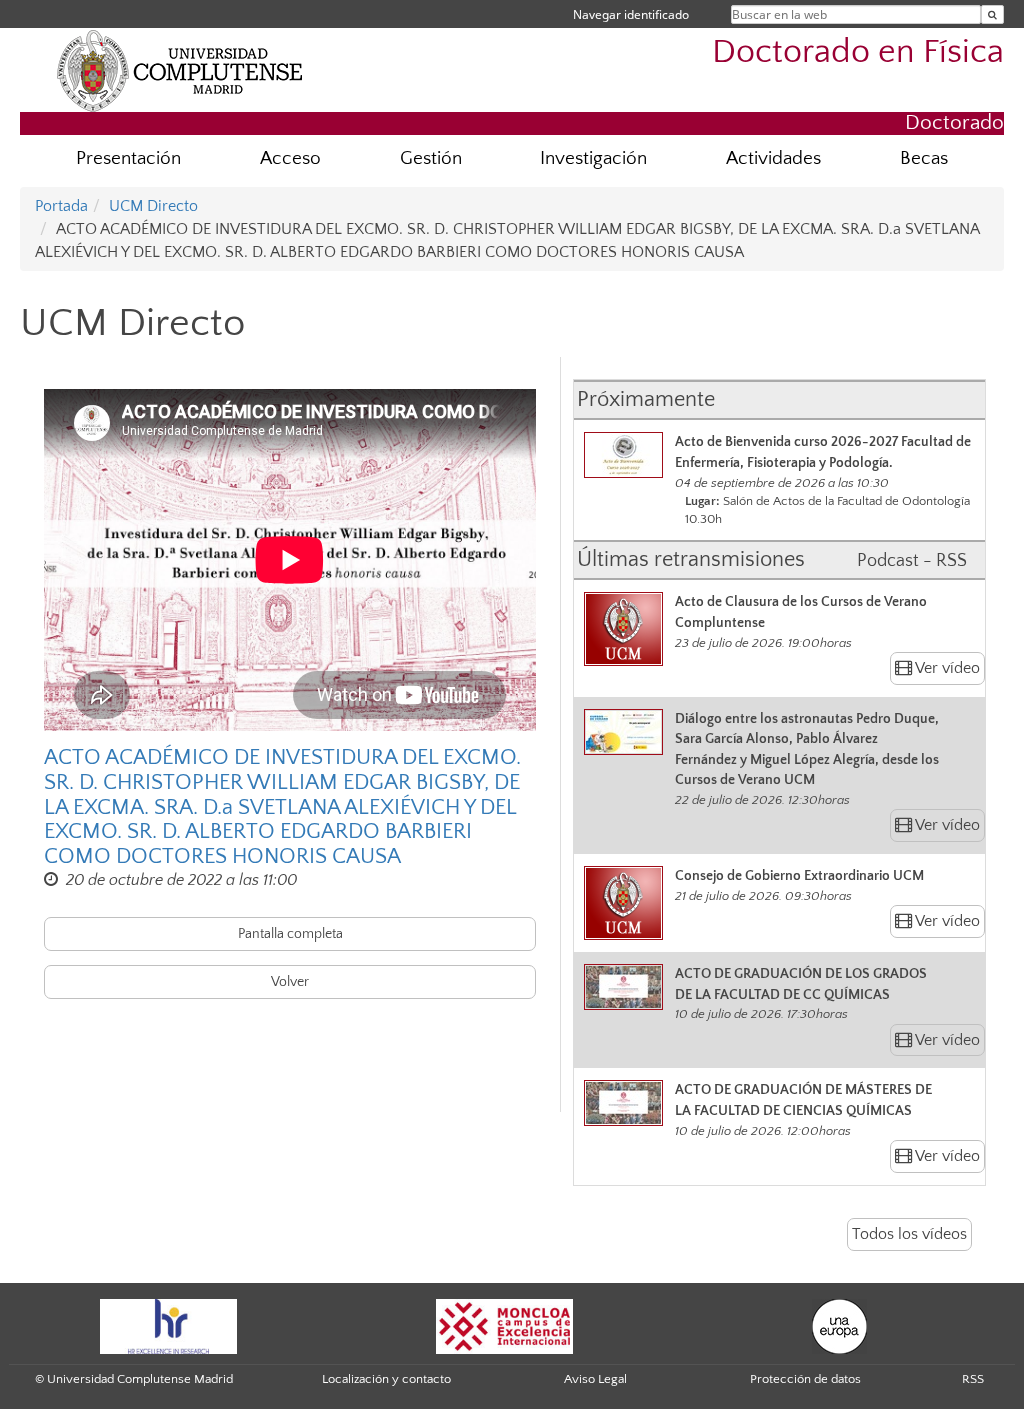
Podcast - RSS (912, 561)
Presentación (128, 158)
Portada (61, 206)
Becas (924, 158)
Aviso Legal (595, 1379)
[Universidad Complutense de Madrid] (180, 70)
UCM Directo (153, 206)
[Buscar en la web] (992, 14)
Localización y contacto (386, 1379)
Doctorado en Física (858, 52)
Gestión (431, 158)
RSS (973, 1379)
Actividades (773, 158)
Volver (290, 982)
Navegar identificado (631, 14)
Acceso (290, 158)
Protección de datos (805, 1379)
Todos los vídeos (909, 1234)
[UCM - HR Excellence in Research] (169, 1325)
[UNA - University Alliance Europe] (839, 1325)
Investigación (593, 158)
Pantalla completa (290, 934)
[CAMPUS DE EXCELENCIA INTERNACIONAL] (505, 1325)
